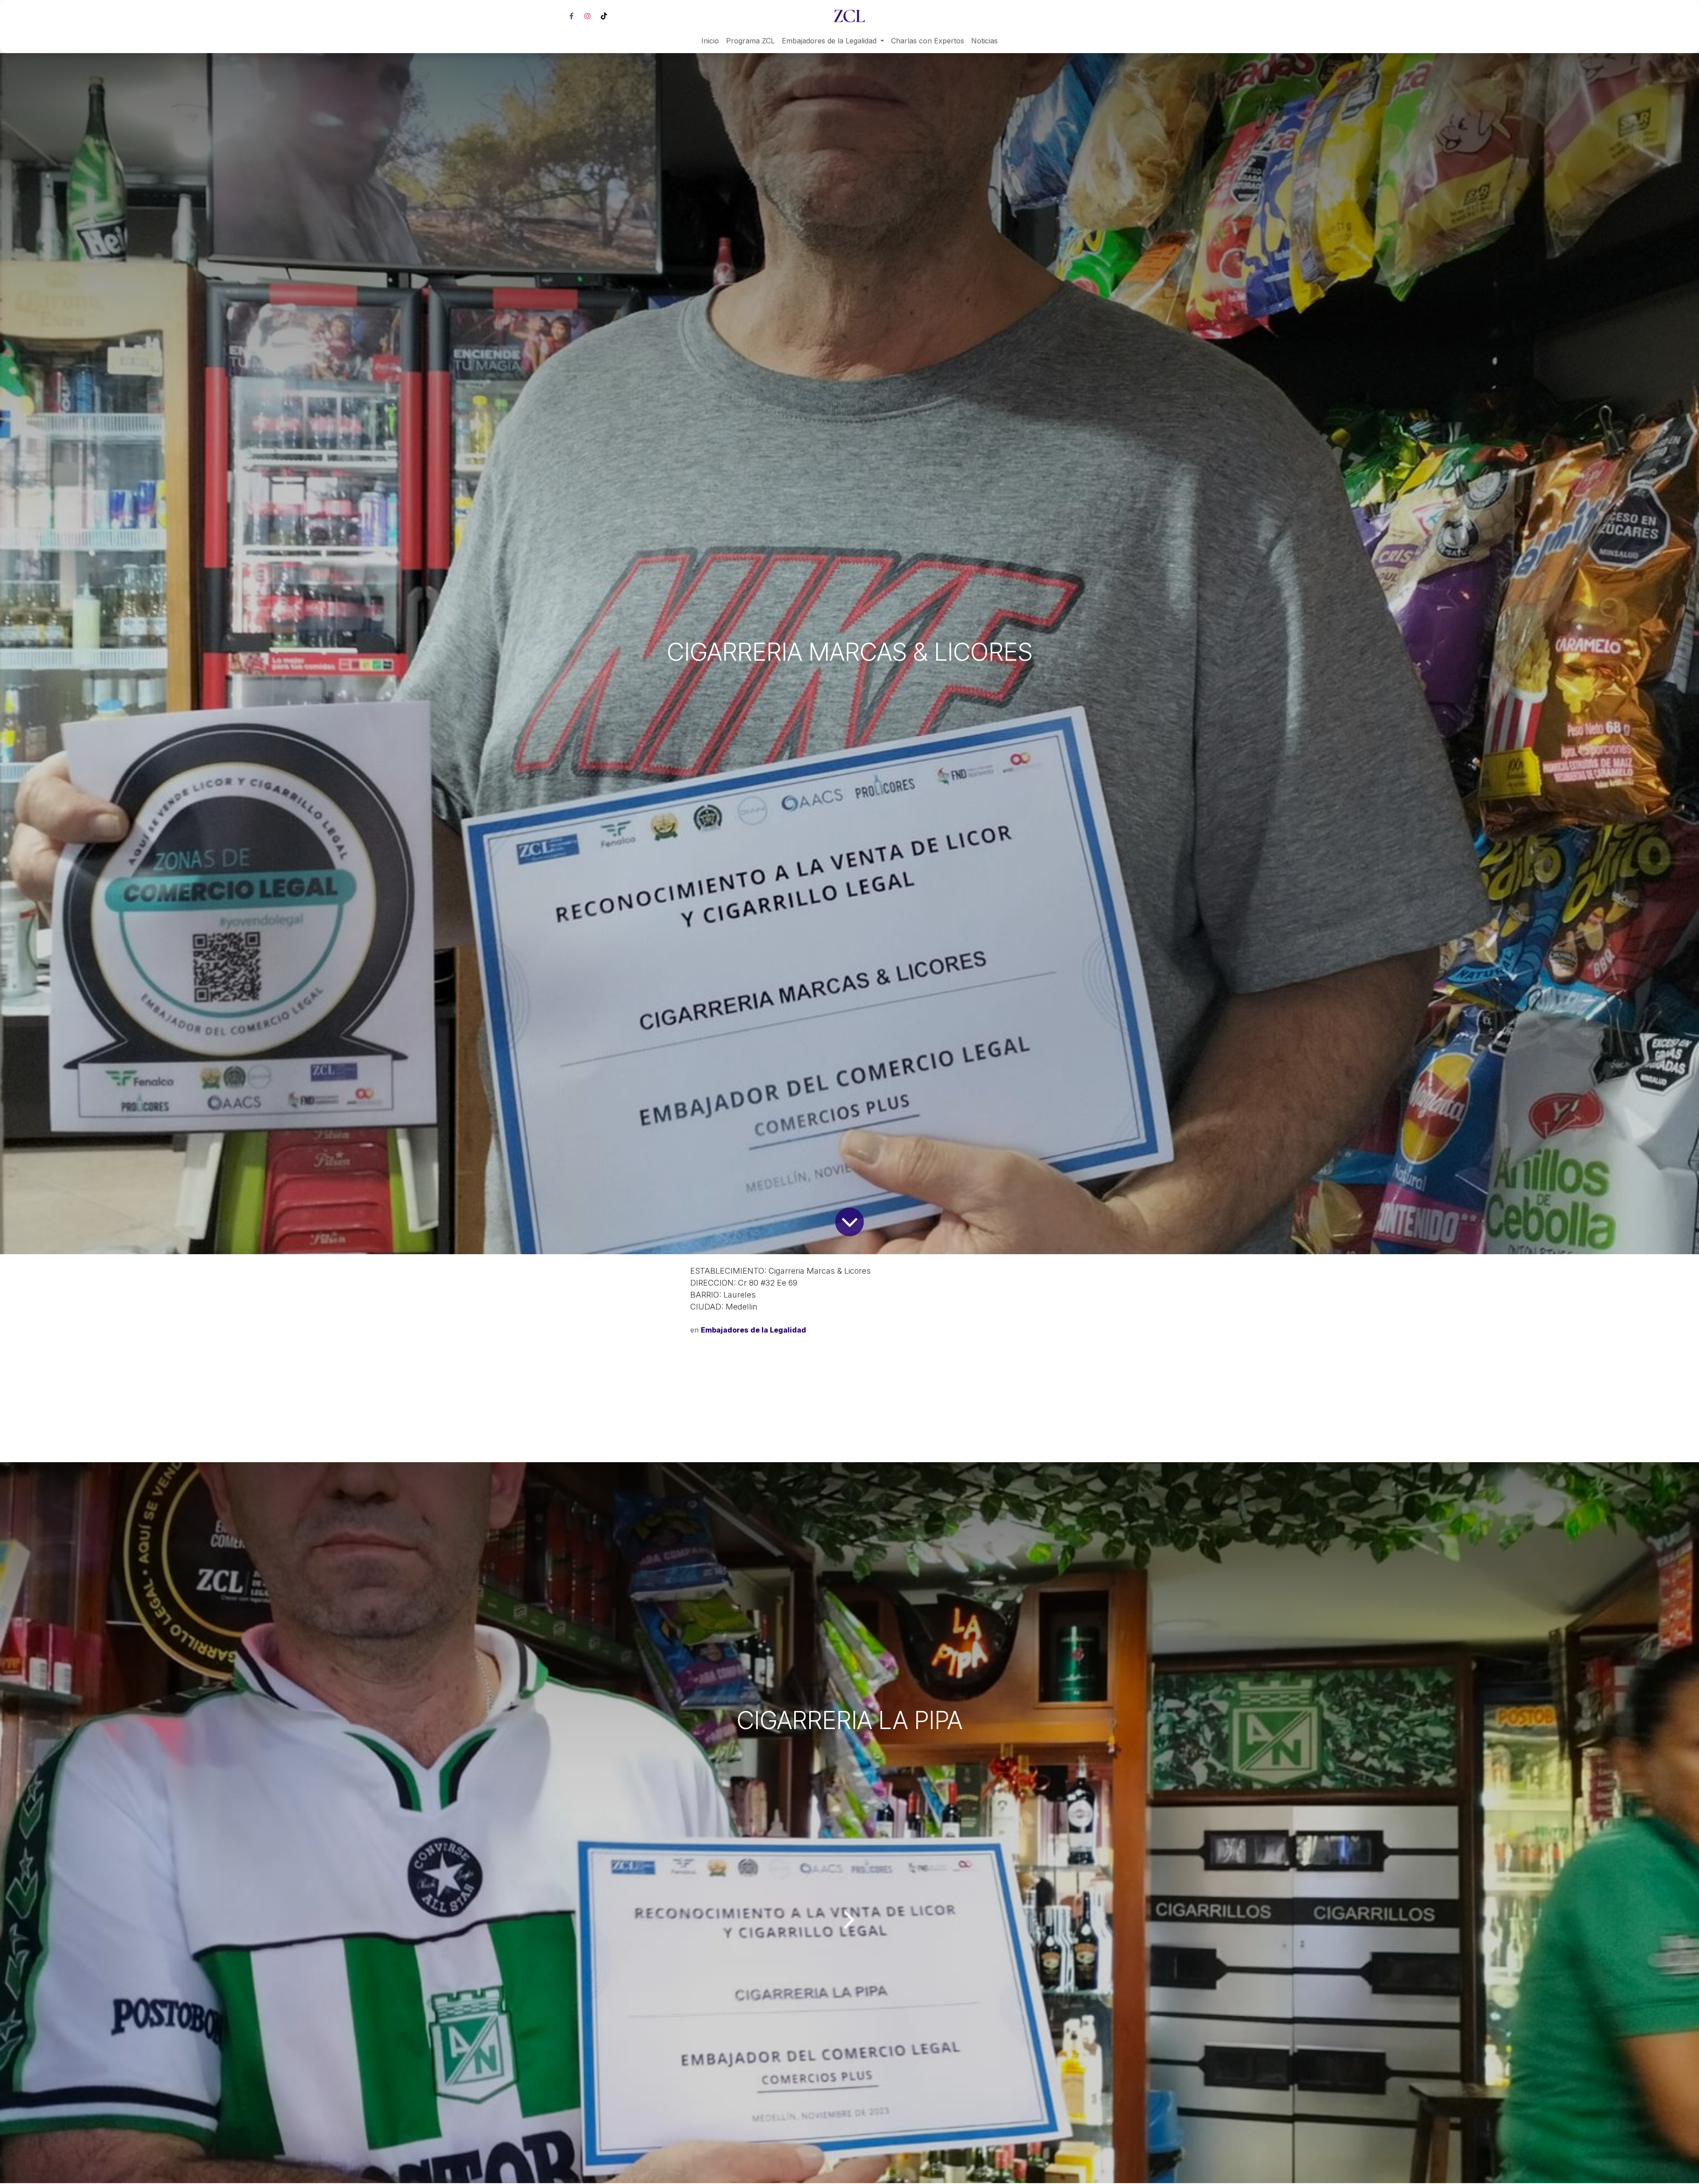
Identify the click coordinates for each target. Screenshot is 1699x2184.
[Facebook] (571, 16)
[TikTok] (604, 16)
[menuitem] (710, 41)
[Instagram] (588, 16)
